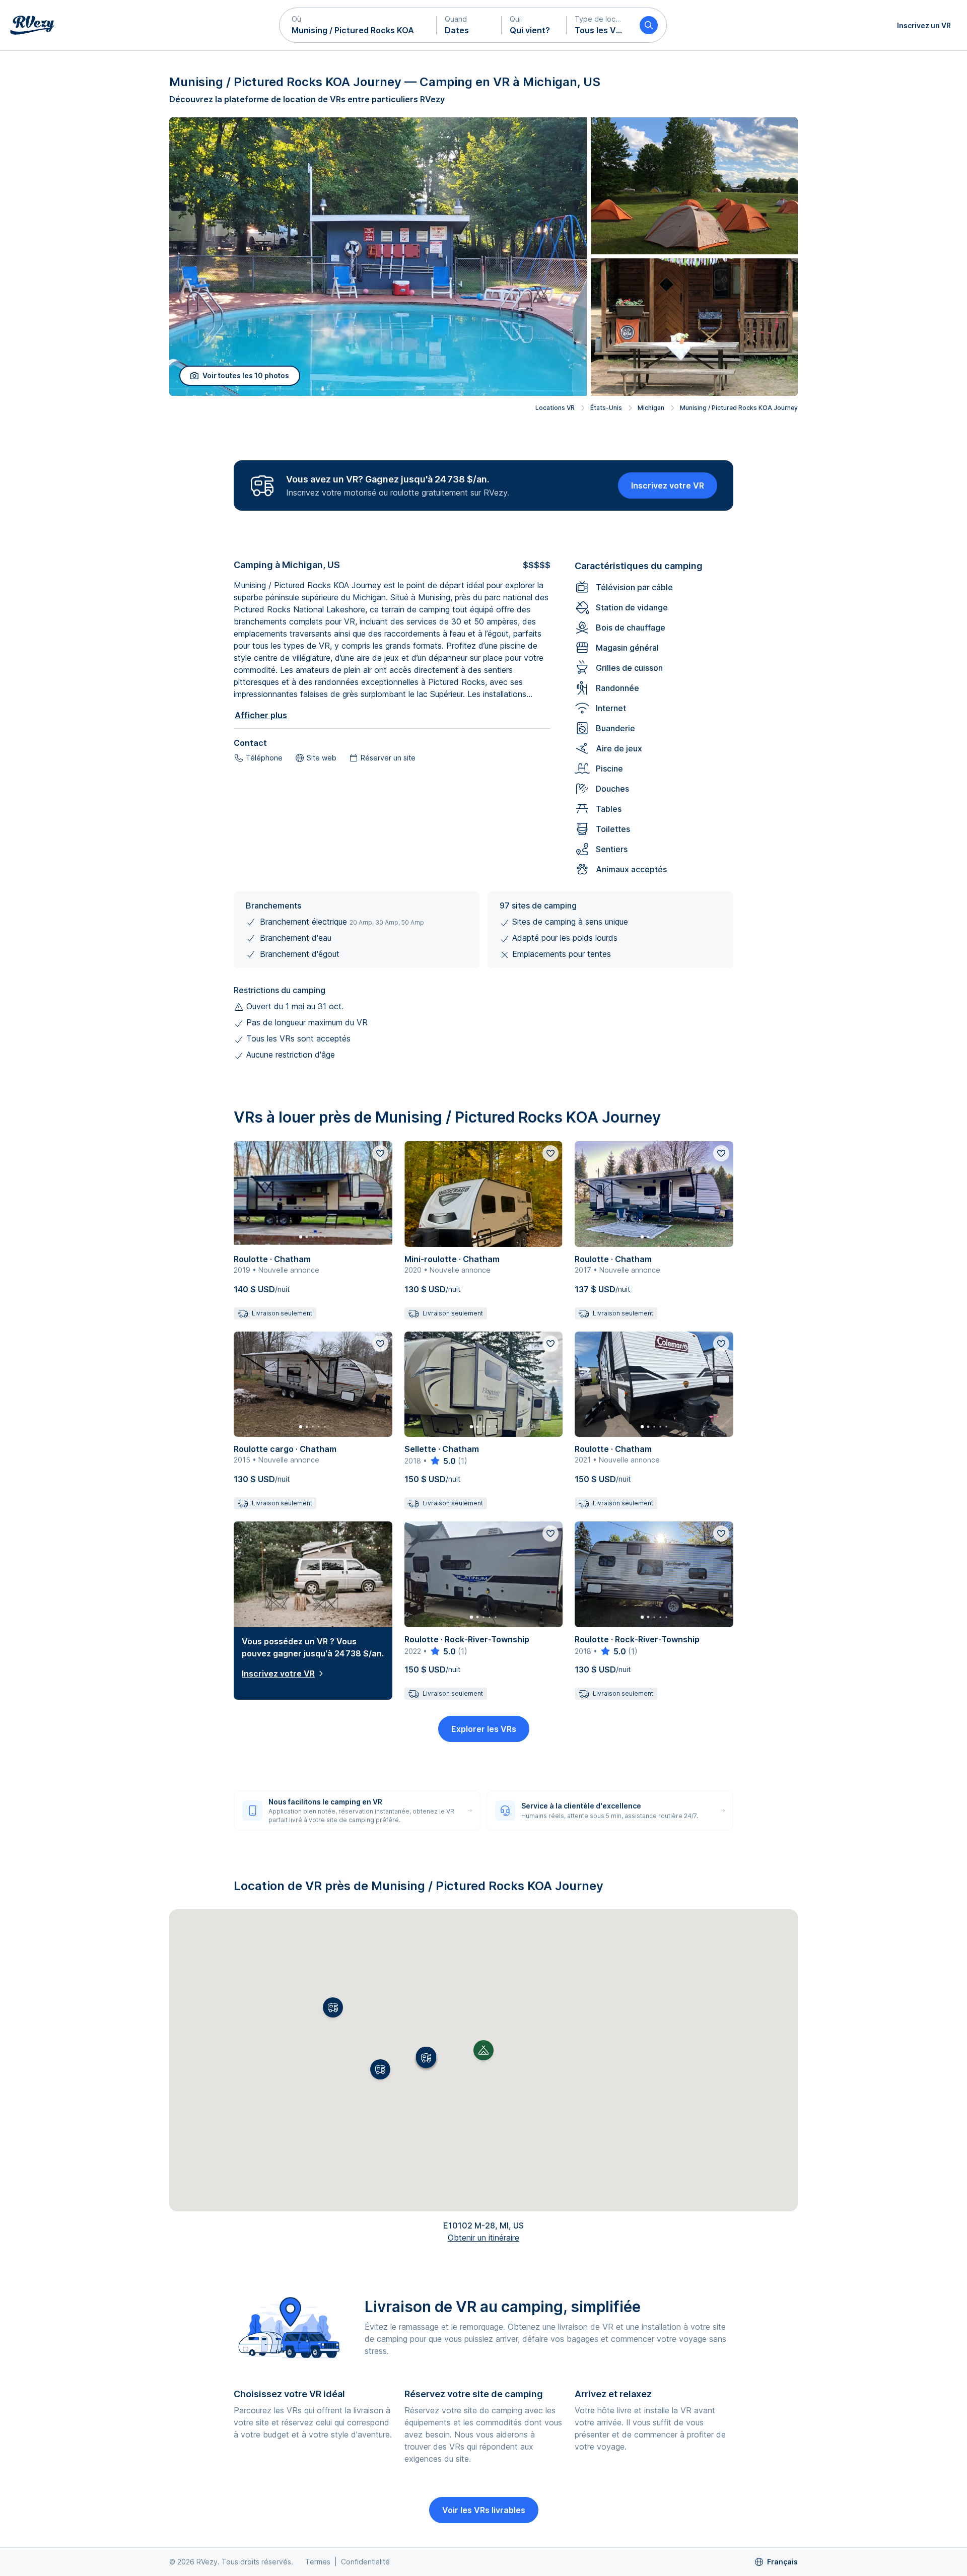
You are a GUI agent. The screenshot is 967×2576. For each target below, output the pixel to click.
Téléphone (264, 758)
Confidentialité (365, 2562)
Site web (322, 758)
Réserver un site (388, 758)
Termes (318, 2562)
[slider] (442, 1461)
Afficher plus (261, 715)
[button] (358, 25)
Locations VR (555, 408)
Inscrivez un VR (924, 25)
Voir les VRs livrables (484, 2510)
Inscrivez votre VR (668, 485)
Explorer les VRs (484, 1729)
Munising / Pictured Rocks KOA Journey (739, 408)
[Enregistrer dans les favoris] (380, 1153)
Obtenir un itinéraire (483, 2238)
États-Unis (606, 408)
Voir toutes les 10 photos (246, 375)
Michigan (651, 408)
